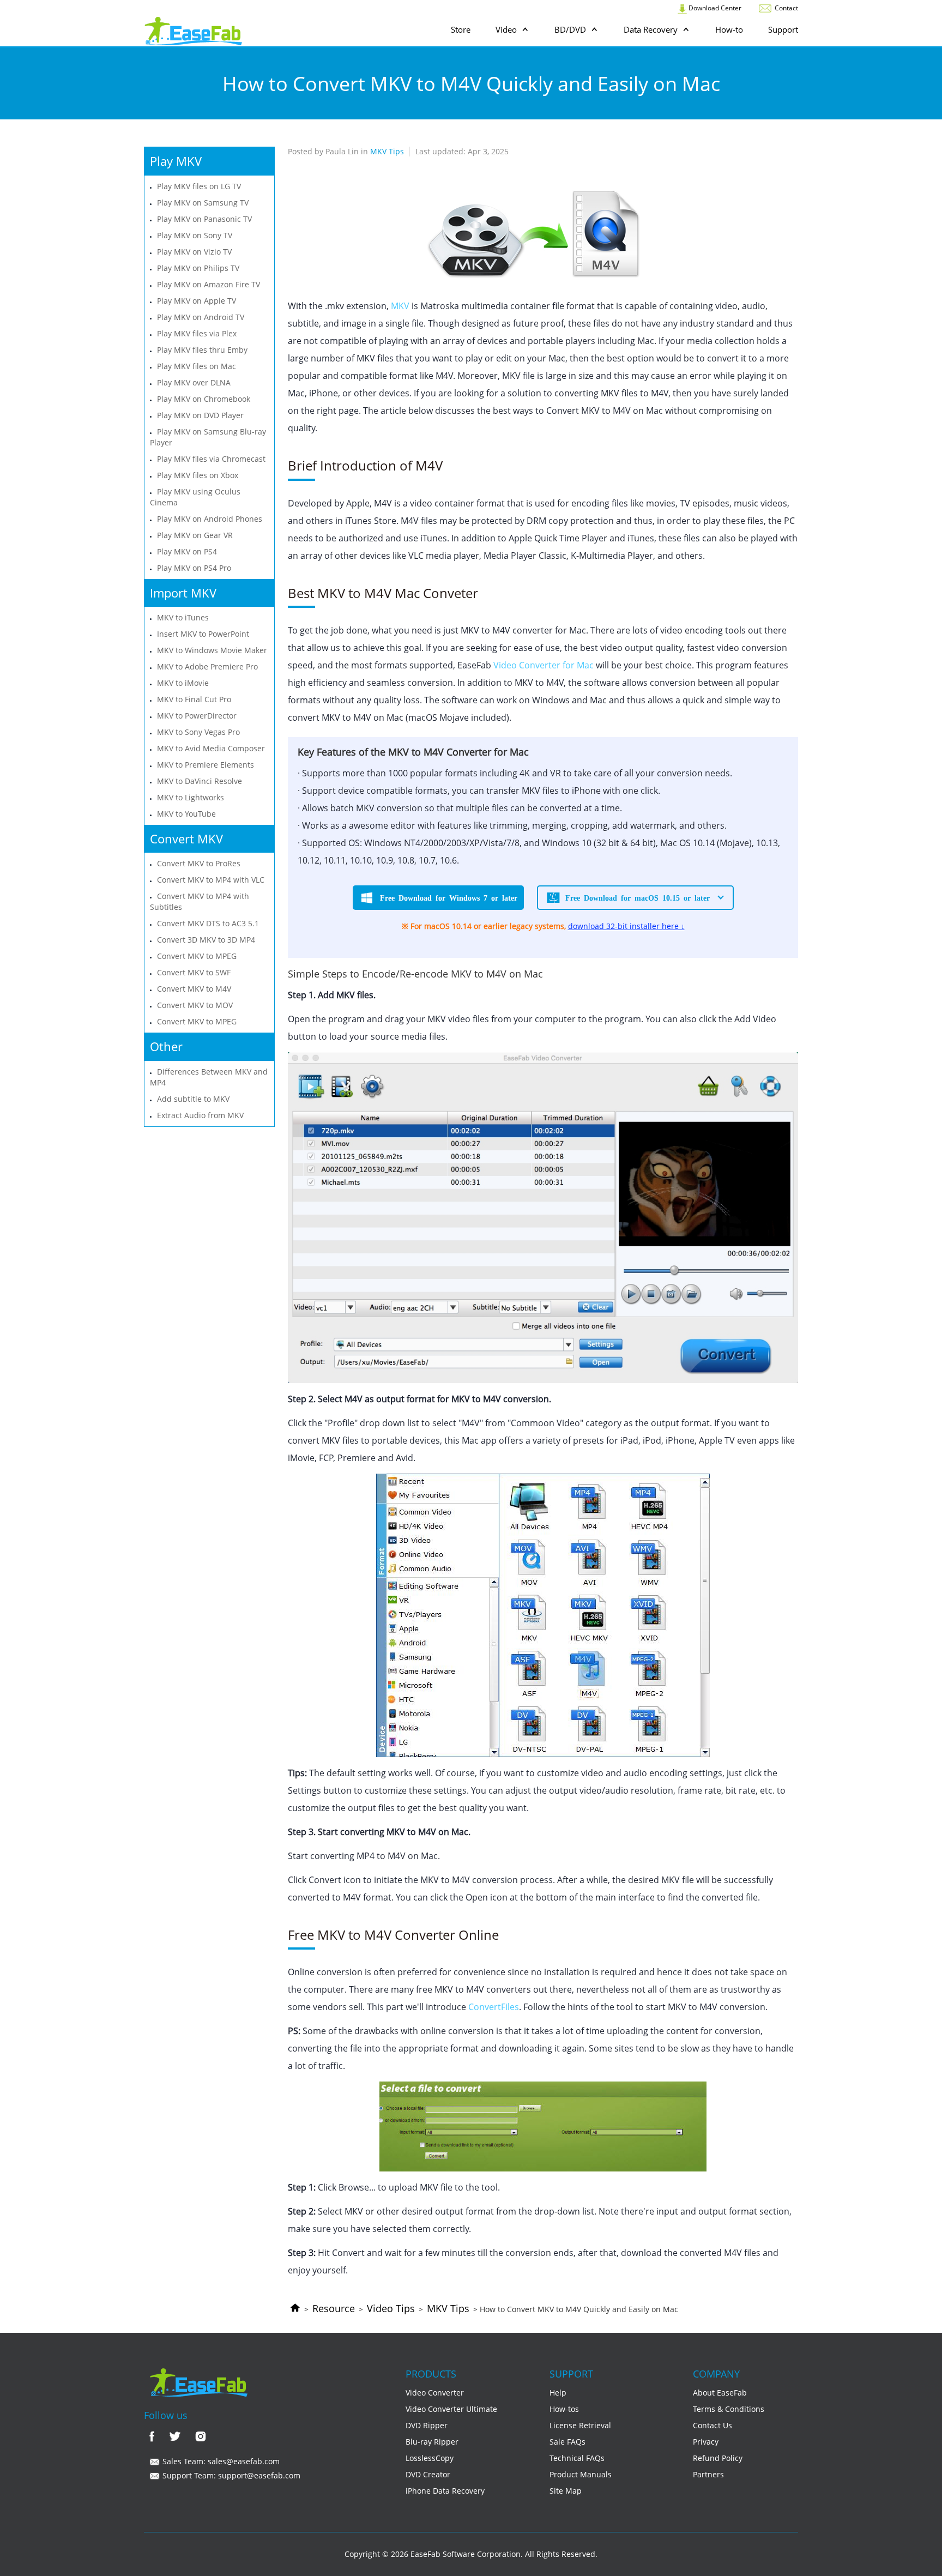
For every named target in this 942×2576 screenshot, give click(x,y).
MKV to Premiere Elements (206, 765)
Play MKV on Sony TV (195, 235)
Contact (786, 8)
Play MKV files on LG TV (199, 186)
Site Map (566, 2491)
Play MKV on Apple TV (197, 301)
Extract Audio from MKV (200, 1115)
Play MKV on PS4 (187, 551)
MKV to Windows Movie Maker (212, 650)
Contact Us (712, 2425)
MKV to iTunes (183, 617)
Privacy (706, 2442)
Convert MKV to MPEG (197, 956)
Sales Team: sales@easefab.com (220, 2461)
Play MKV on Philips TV (198, 268)
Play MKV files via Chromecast (211, 459)
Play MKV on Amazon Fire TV (209, 284)
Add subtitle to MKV (193, 1099)
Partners (708, 2474)
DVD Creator (428, 2474)
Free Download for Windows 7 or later (449, 897)
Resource (334, 2308)
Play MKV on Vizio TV (194, 252)
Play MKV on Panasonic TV (204, 219)
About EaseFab (720, 2393)
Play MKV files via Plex (197, 333)
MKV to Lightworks (191, 797)
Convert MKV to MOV (195, 1005)
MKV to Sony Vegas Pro (198, 732)
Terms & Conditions (729, 2409)
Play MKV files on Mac (197, 366)
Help (558, 2393)
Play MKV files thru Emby (202, 350)
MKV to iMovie (183, 683)
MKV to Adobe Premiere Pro (207, 666)
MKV (400, 306)
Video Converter (435, 2393)
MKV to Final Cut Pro (194, 699)
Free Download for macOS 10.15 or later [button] (638, 897)
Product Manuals (581, 2474)
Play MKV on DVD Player (200, 415)
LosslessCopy (430, 2458)
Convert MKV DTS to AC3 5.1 (208, 923)
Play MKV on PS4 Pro (194, 568)
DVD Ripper (427, 2425)
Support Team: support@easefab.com (230, 2475)
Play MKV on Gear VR (195, 535)
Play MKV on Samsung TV (203, 203)
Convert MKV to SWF (194, 972)
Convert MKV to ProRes (199, 863)
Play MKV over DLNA (194, 382)
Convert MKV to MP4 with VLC (211, 880)
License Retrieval (580, 2425)
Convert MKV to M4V (194, 989)
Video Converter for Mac (544, 665)
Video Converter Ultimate (451, 2409)
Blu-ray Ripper (432, 2442)
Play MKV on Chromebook (204, 399)
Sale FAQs (567, 2442)
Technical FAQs (577, 2458)
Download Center (714, 8)
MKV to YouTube (186, 814)
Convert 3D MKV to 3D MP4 (206, 940)
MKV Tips (448, 2308)
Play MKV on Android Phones (210, 519)
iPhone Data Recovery (445, 2491)
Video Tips (391, 2308)
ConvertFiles (494, 2007)
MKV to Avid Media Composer (211, 748)
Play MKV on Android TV (201, 317)
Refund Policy (718, 2458)
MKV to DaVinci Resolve (200, 781)
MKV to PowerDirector (197, 716)
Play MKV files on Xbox (198, 475)
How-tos (564, 2409)
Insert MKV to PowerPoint (203, 634)
